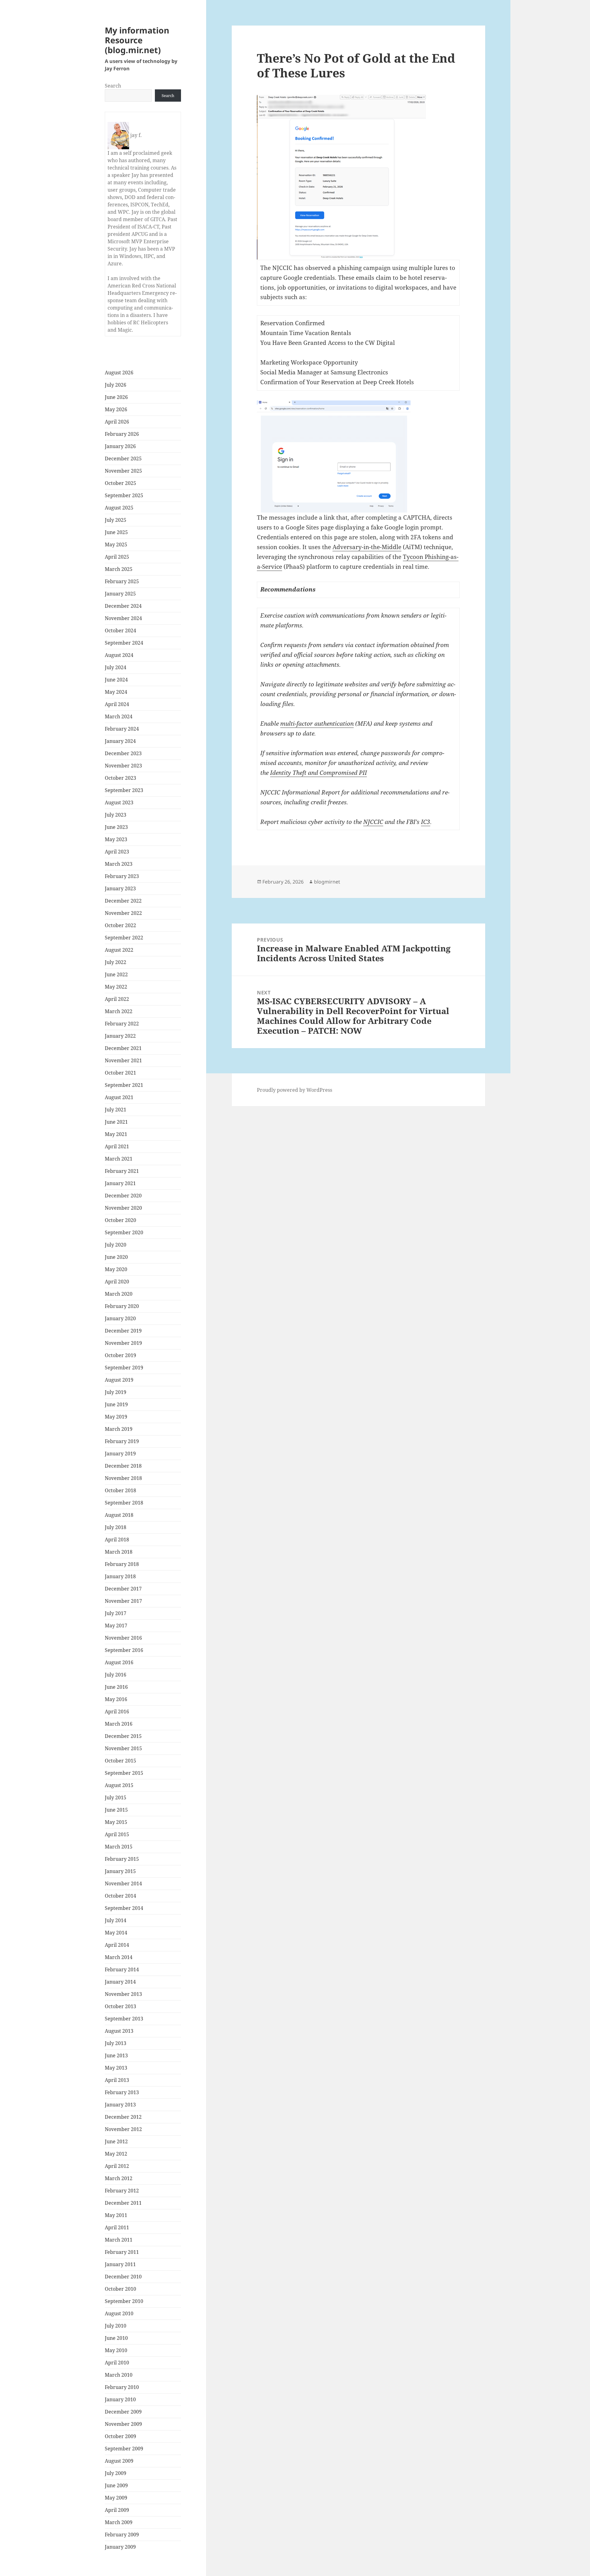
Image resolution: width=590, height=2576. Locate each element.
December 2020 (123, 1196)
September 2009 (124, 2449)
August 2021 (119, 1097)
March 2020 (119, 1294)
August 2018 (119, 1515)
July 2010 (116, 2326)
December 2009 (123, 2412)
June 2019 (116, 1404)
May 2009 (116, 2498)
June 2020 (116, 1257)
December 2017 (123, 1589)
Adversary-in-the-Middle (367, 547)
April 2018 (117, 1540)
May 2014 (116, 1933)
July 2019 (116, 1392)
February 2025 (122, 581)
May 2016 (116, 1699)
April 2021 (117, 1146)
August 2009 (119, 2461)
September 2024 (124, 643)
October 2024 (120, 630)
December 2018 (123, 1466)
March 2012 (119, 2178)
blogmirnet (327, 882)
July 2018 (116, 1527)
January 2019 (120, 1454)
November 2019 (123, 1343)
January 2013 (120, 2105)
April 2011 (117, 2227)
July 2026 (116, 385)
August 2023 (119, 802)
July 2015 (116, 1797)
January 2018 (120, 1576)
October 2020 (120, 1220)
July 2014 (116, 1920)
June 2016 (116, 1687)
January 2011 (120, 2264)
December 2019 (123, 1331)
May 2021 (116, 1134)
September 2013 (124, 2019)
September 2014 (124, 1908)
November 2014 (123, 1883)
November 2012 (123, 2129)
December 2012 (123, 2117)
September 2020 (124, 1232)
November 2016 (123, 1638)
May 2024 (116, 692)
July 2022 (116, 962)
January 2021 (120, 1183)
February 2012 (122, 2191)
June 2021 (116, 1122)
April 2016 (117, 1711)
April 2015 (117, 1834)
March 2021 (119, 1159)
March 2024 (119, 716)
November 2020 (123, 1208)
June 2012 (116, 2141)
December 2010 (123, 2277)
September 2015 (124, 1773)
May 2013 (116, 2068)
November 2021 (123, 1060)
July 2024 (116, 667)
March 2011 (119, 2240)
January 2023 (120, 888)
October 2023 (120, 778)
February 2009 (122, 2535)
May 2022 (116, 987)
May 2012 (116, 2154)
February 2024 (122, 729)
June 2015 (116, 1810)
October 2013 (120, 2006)
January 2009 (120, 2547)
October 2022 (120, 925)
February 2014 (122, 1969)
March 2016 (119, 1724)
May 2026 (116, 409)
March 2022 (119, 1011)
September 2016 (124, 1650)
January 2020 (120, 1318)
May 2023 (116, 839)
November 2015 (123, 1748)
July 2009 (116, 2473)
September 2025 (124, 495)
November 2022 (123, 913)
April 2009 (117, 2510)
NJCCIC (373, 822)
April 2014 (117, 1945)
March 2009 (119, 2522)
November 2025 (123, 471)
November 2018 (123, 1478)
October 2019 (120, 1355)
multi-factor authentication (317, 724)
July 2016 (116, 1675)
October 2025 (120, 483)
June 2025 (116, 532)
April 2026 (117, 422)
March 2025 (119, 569)
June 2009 (116, 2485)
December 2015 (123, 1736)
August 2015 (119, 1785)
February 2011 (122, 2252)
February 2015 (122, 1859)
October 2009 (120, 2436)
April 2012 (117, 2166)
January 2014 (120, 1982)
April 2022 (117, 999)
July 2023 (116, 815)
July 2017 (116, 1613)
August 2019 (119, 1380)
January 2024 (120, 741)
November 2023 (123, 766)
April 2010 (117, 2363)
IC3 (426, 822)
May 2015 (116, 1822)
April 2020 (117, 1282)
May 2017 (116, 1626)
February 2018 (122, 1564)
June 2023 (116, 827)
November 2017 (123, 1601)
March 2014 (119, 1957)
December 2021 (123, 1048)
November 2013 (123, 1994)
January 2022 (120, 1036)
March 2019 (119, 1429)
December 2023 (123, 753)
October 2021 (120, 1073)
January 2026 (120, 446)
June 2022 (116, 974)
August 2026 (119, 373)
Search (113, 86)
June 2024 (116, 680)
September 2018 (124, 1503)
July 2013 (116, 2043)
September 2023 (124, 790)
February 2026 (122, 434)
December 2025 (123, 459)
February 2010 (122, 2387)
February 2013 (122, 2092)
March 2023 (119, 864)
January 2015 (120, 1871)
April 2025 (117, 557)
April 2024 (117, 704)
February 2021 (122, 1171)
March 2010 (119, 2375)
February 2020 (122, 1306)
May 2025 (116, 544)
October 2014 (120, 1896)
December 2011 (123, 2203)
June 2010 (116, 2338)
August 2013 (119, 2031)
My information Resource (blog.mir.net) (137, 40)
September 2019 (124, 1368)
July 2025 (116, 520)
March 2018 (119, 1552)
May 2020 (116, 1269)
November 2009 (123, 2424)
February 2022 (122, 1024)
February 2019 (122, 1441)
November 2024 (123, 618)
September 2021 (124, 1085)
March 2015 (119, 1847)
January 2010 (120, 2399)
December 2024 (123, 606)
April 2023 (117, 852)
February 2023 (122, 876)
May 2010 (116, 2350)
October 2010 (120, 2289)
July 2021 (116, 1110)
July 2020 (116, 1245)
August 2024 (119, 655)
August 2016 (119, 1662)
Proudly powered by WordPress (295, 1090)
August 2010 (119, 2313)
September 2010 (124, 2301)
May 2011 (116, 2215)
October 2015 (120, 1761)
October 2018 (120, 1490)
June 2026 (116, 397)
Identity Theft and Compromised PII (319, 773)
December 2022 (123, 901)
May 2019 (116, 1417)
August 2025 (119, 508)
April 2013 (117, 2080)
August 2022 (119, 950)
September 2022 (124, 938)
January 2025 (120, 594)
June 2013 (116, 2055)
